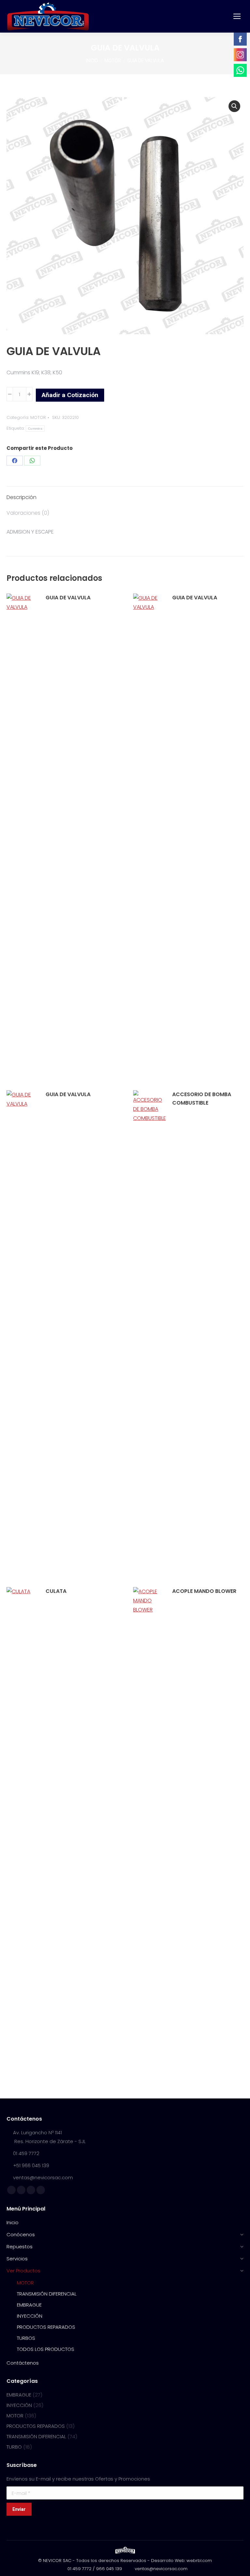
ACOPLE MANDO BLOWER (204, 1591)
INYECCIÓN (19, 2405)
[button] (234, 106)
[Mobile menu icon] (237, 16)
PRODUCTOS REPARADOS (36, 2426)
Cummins (35, 429)
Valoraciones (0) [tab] (28, 513)
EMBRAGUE (19, 2395)
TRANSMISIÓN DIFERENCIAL (36, 2436)
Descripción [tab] (21, 497)
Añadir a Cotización (70, 395)
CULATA (56, 1591)
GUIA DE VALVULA (68, 598)
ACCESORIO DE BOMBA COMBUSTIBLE (202, 1099)
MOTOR (38, 417)
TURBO (14, 2447)
